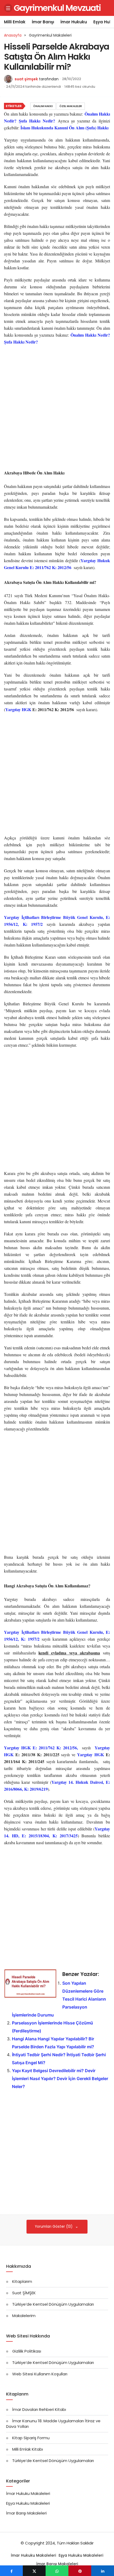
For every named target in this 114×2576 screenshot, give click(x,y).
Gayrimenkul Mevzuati (57, 8)
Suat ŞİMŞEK (24, 2293)
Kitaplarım (22, 2281)
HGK (27, 709)
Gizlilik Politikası (27, 2351)
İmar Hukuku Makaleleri (28, 2493)
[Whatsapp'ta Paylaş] (57, 2571)
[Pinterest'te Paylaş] (80, 2571)
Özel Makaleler (71, 106)
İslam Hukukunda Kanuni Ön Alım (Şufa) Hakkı (64, 128)
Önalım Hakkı (43, 106)
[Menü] (8, 8)
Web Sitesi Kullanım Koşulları (40, 2374)
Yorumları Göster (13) (54, 2227)
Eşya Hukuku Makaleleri (28, 2503)
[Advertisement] (57, 408)
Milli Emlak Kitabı (28, 2449)
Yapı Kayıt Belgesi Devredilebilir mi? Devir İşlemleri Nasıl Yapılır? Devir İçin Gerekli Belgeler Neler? (60, 2079)
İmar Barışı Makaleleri (26, 2513)
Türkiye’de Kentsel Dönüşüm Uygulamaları (53, 2304)
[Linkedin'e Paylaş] (103, 2571)
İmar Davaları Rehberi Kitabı (39, 2409)
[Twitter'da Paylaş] (34, 2571)
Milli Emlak (15, 22)
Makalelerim (24, 2316)
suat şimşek (26, 79)
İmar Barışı (43, 22)
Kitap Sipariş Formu (31, 2438)
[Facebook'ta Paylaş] (11, 2571)
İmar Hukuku (74, 22)
